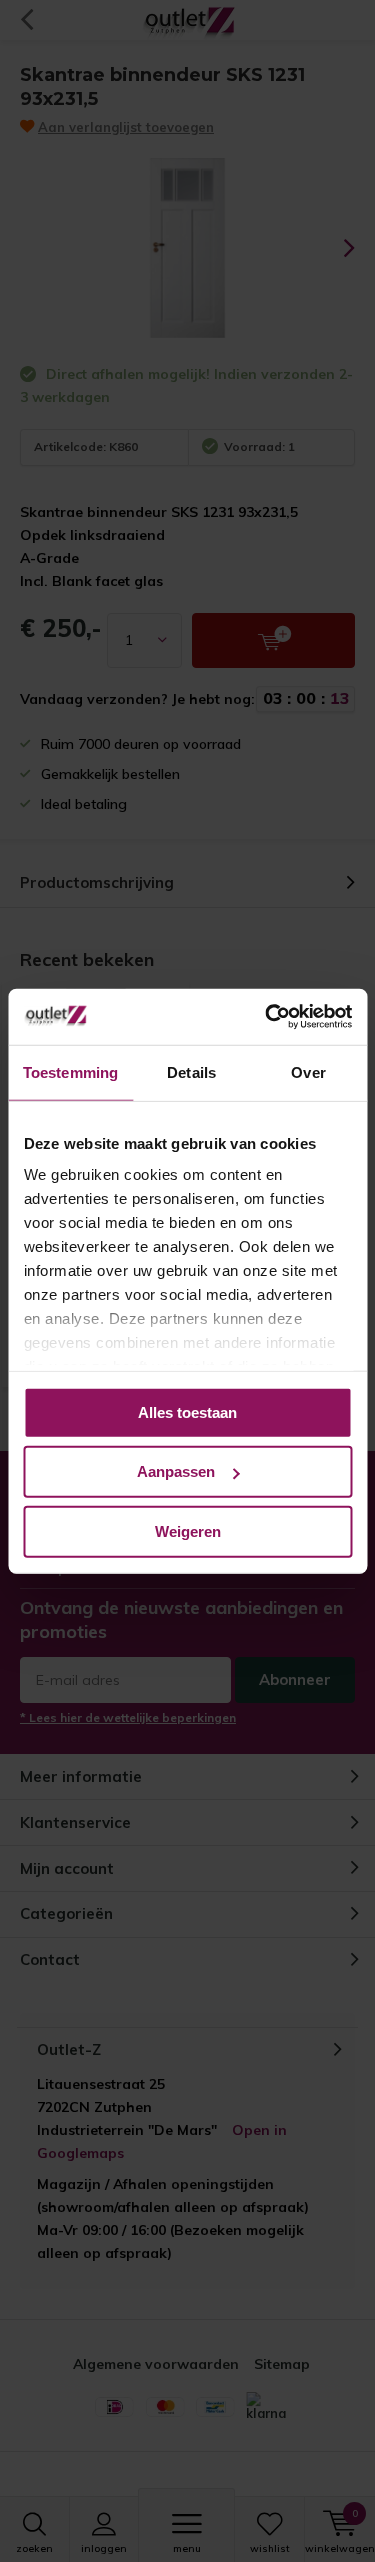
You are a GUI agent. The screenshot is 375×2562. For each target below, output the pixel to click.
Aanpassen (176, 1471)
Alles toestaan (187, 1411)
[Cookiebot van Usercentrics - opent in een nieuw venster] (267, 1017)
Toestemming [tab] (70, 1071)
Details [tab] (191, 1071)
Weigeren (188, 1530)
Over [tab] (308, 1071)
